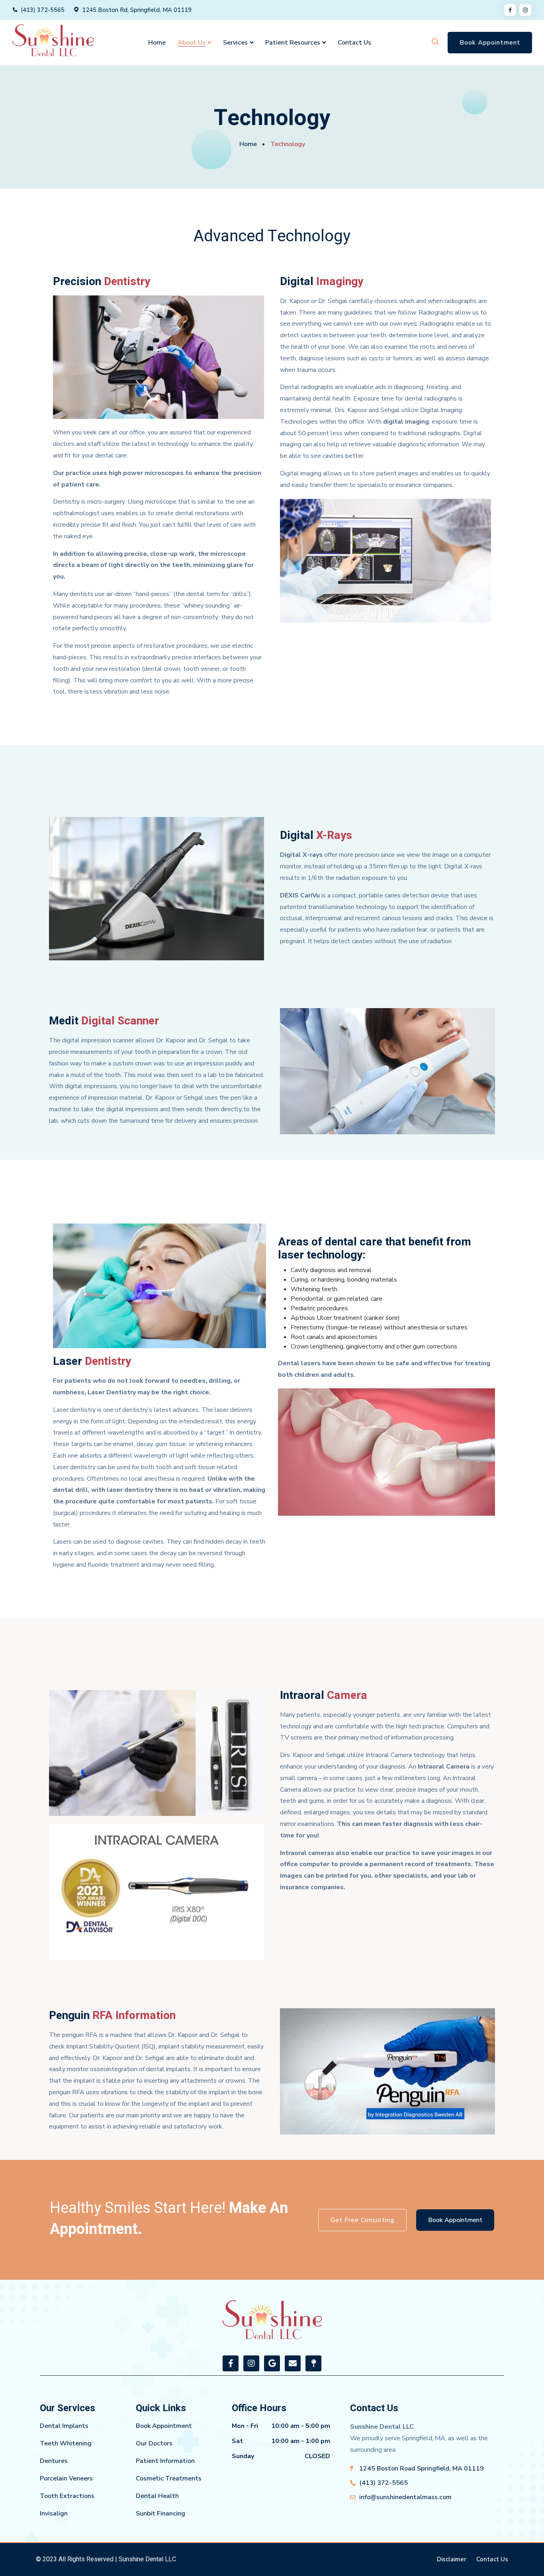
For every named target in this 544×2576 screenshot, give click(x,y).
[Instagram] (251, 2363)
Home (157, 43)
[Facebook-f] (231, 2363)
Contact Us (354, 43)
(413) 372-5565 (43, 10)
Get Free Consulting (362, 2220)
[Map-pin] (313, 2363)
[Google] (272, 2363)
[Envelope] (293, 2363)
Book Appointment (490, 43)
